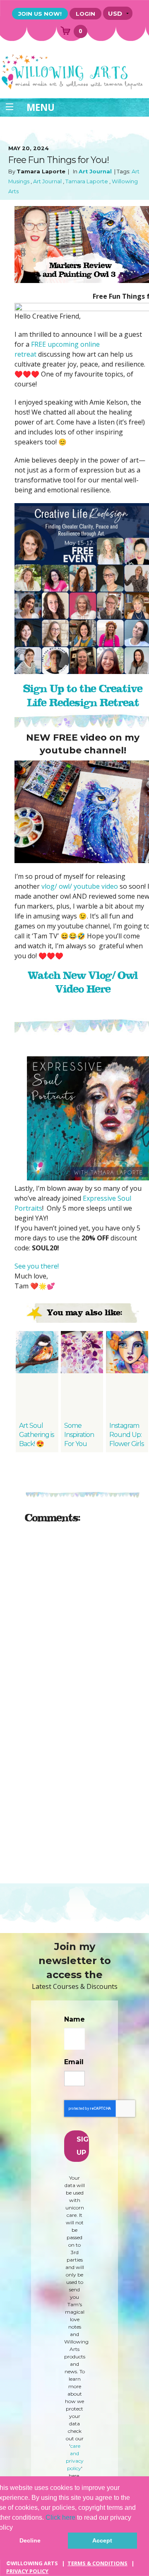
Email (74, 2062)
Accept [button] (102, 2540)
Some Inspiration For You (79, 1435)
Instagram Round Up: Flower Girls (126, 1435)
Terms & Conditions (97, 2563)
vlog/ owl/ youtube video (80, 886)
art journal (95, 171)
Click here (60, 2517)
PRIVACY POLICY (27, 2571)
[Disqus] (83, 1634)
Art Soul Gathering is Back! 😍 (36, 1435)
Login (85, 14)
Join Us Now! (40, 14)
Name (74, 2019)
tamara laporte (87, 181)
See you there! (37, 1266)
